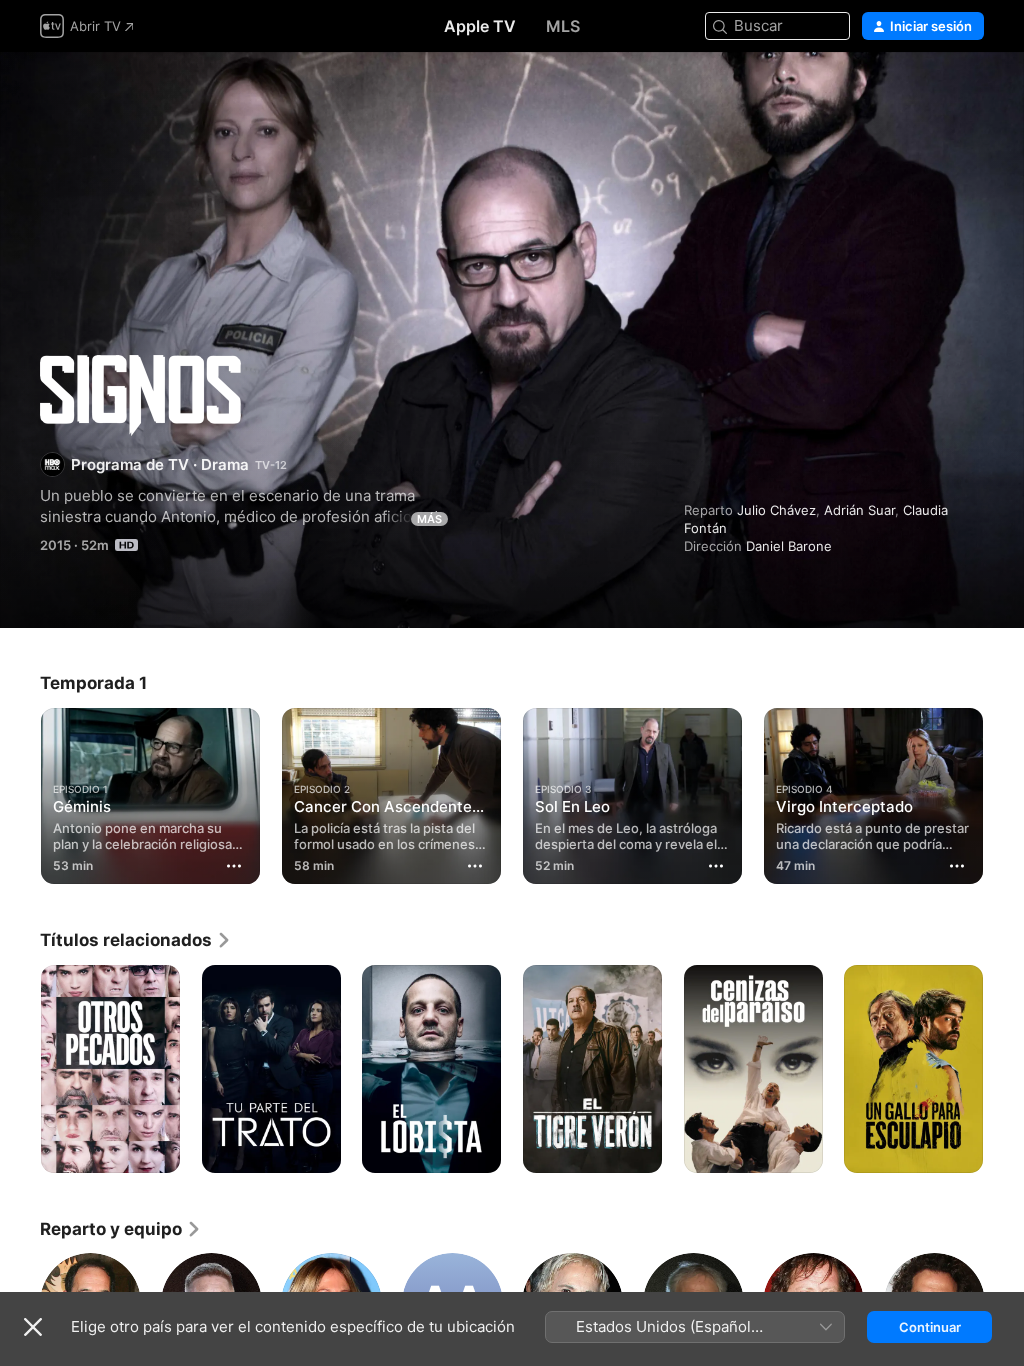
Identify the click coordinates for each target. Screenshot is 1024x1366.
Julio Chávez (776, 510)
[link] (136, 940)
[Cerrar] (33, 1327)
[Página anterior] (20, 792)
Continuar (930, 1327)
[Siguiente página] (1004, 792)
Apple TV (480, 26)
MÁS (429, 519)
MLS (563, 26)
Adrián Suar (859, 510)
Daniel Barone (789, 546)
